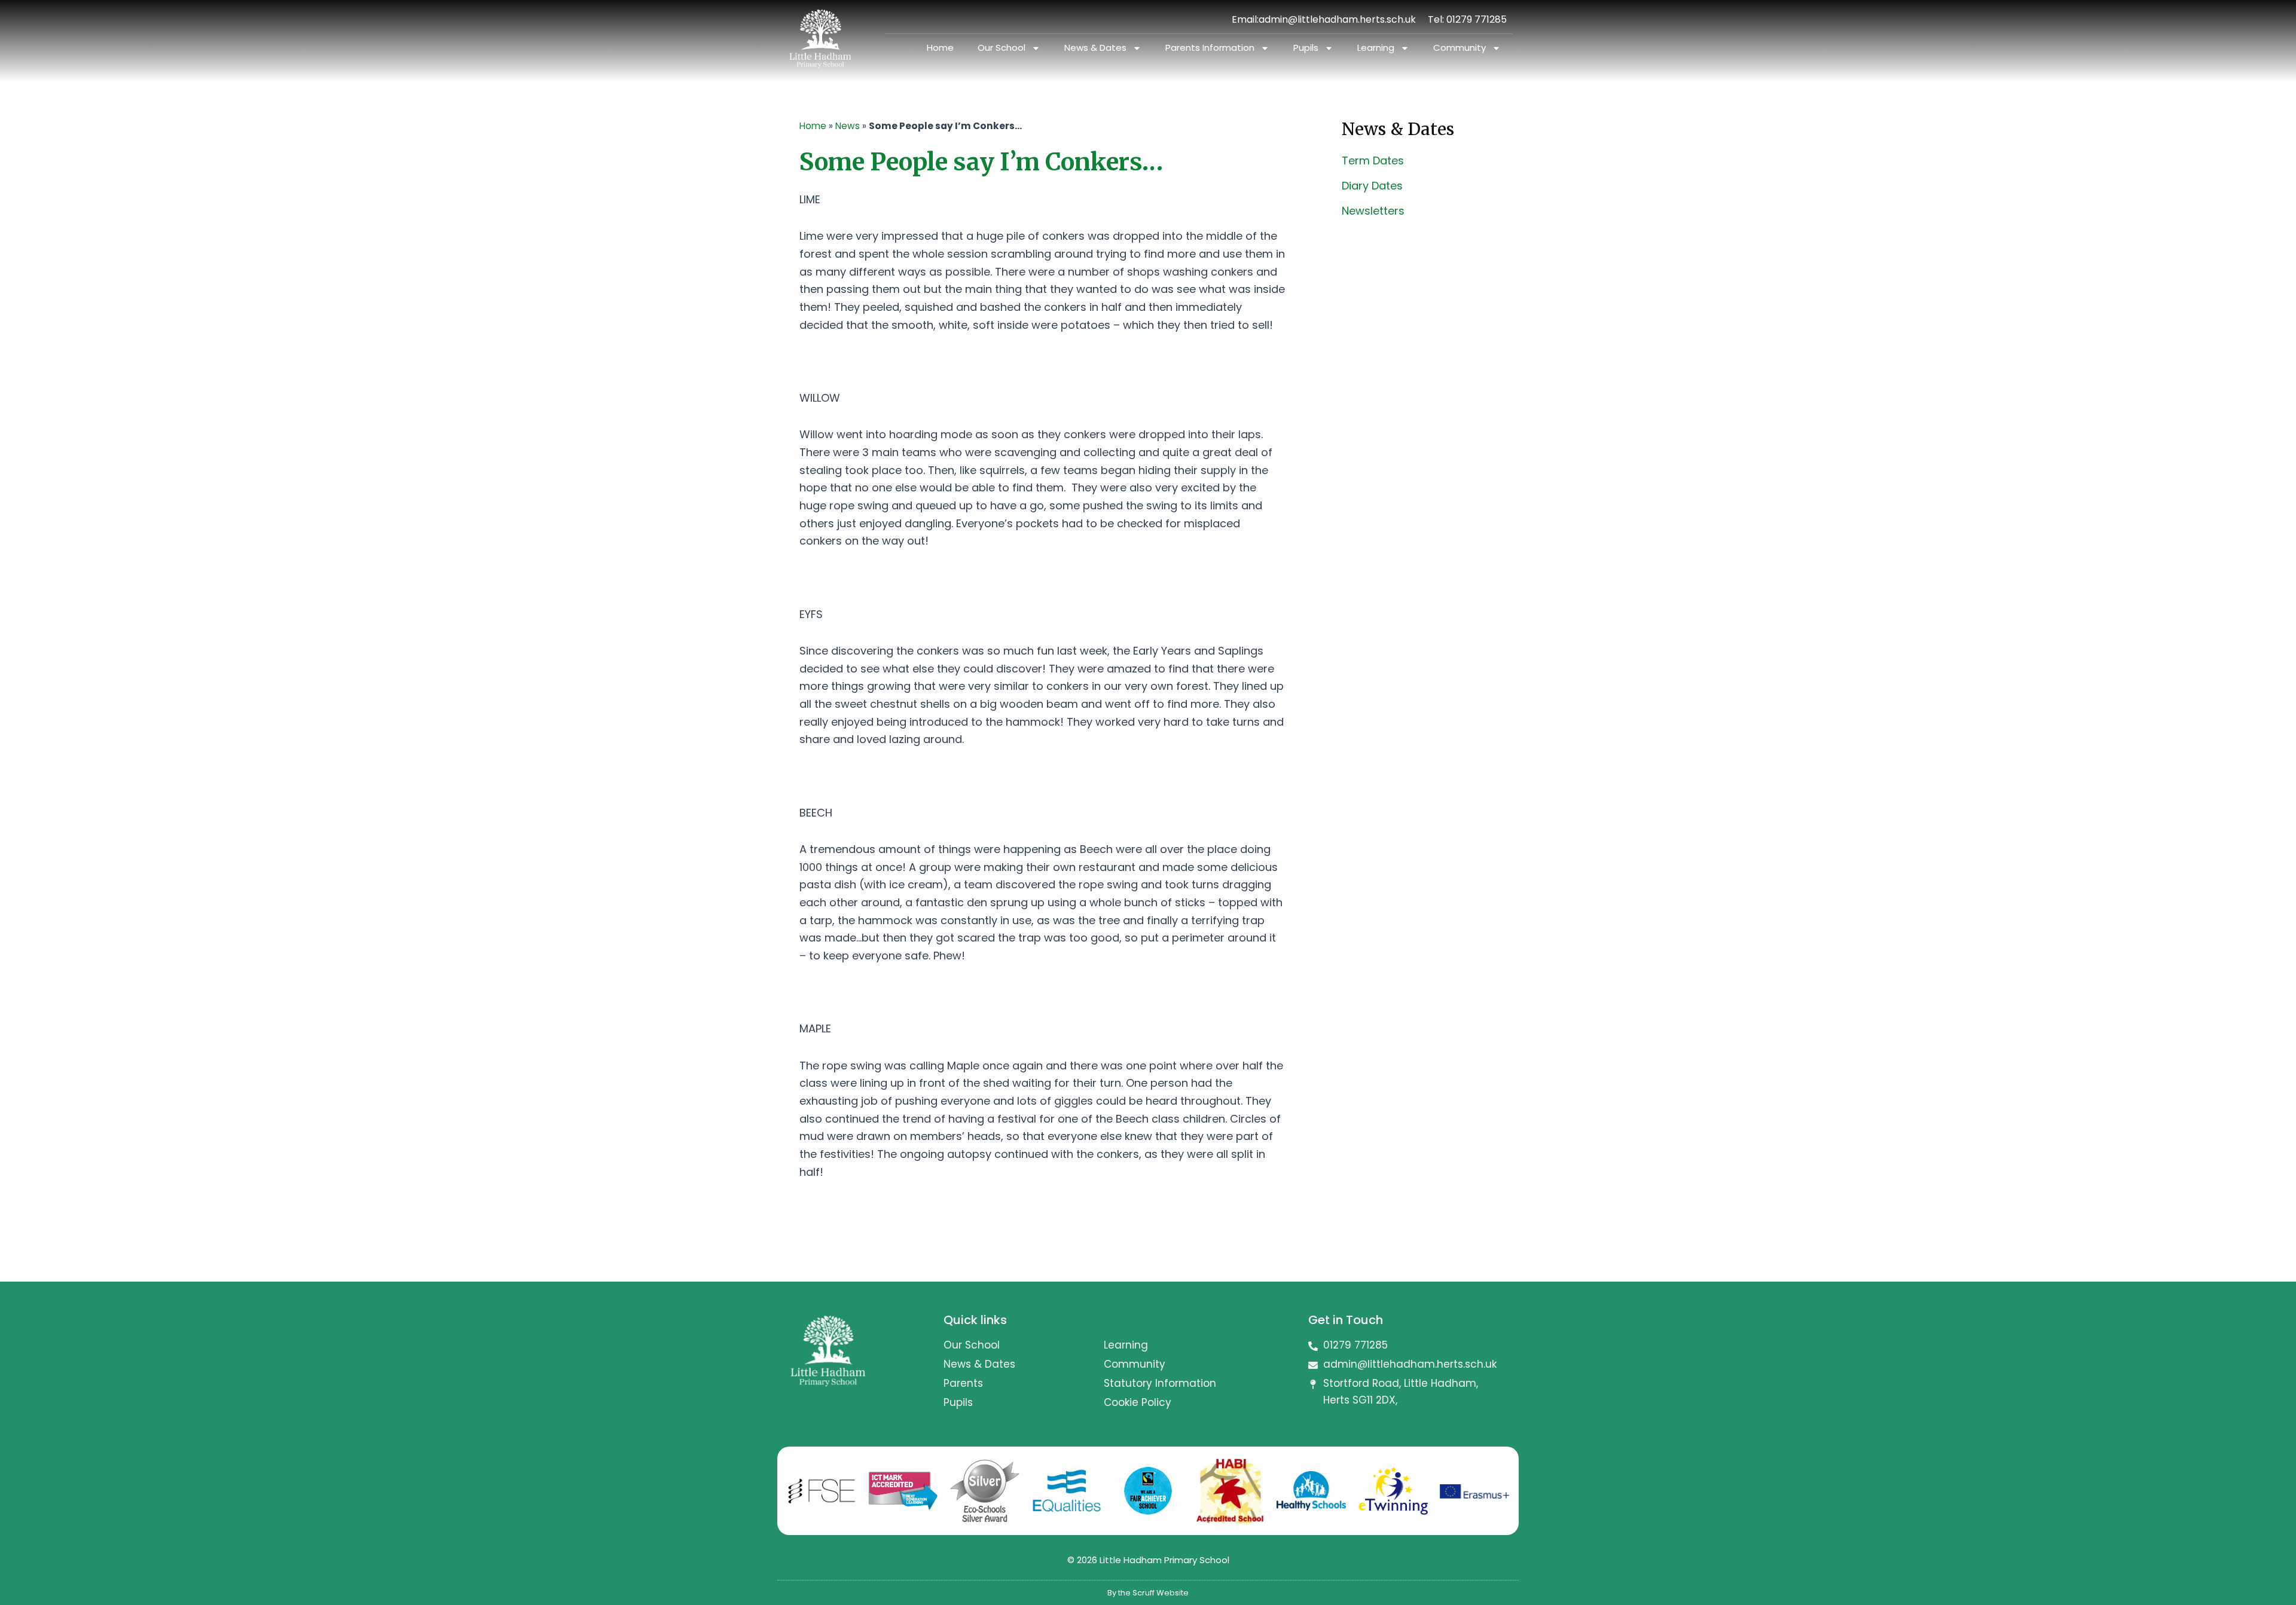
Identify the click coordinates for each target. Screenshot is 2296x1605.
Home (940, 48)
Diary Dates (1372, 186)
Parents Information (1210, 48)
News (848, 126)
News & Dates (1095, 48)
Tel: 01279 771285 (1467, 19)
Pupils (1306, 48)
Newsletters (1373, 211)
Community (1460, 48)
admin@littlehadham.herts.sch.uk (1337, 19)
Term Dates (1373, 160)
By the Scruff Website (1148, 1593)
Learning (1376, 48)
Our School (1002, 48)
